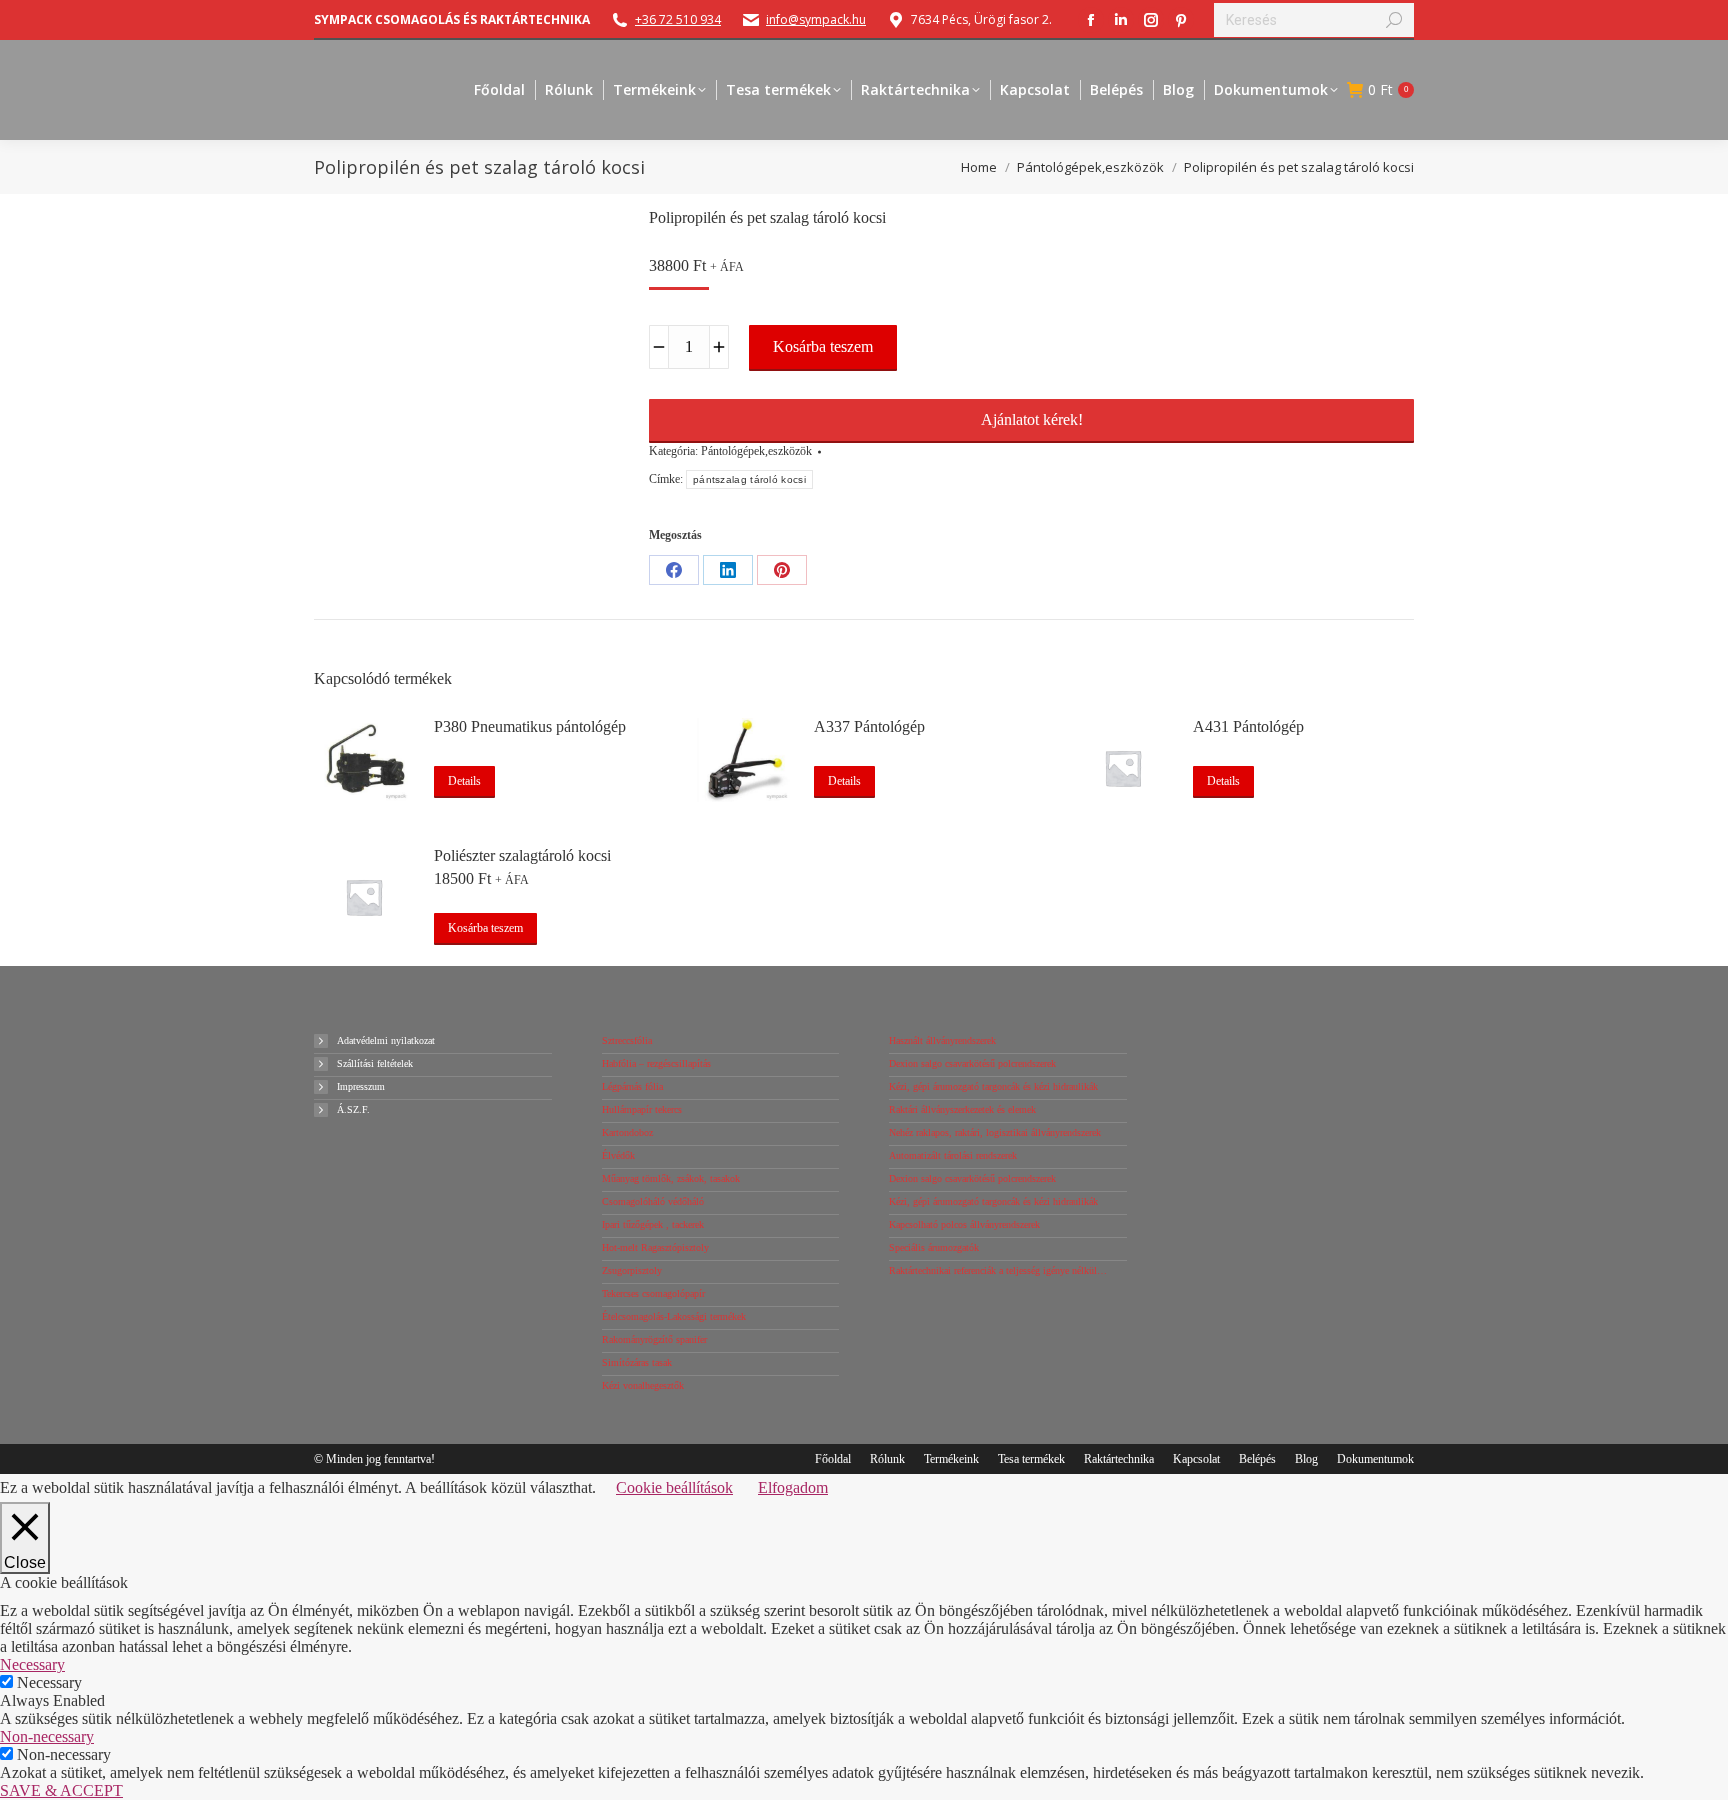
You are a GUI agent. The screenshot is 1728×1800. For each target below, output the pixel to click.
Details (464, 781)
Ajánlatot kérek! (1032, 419)
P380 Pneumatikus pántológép (530, 726)
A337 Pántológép (869, 726)
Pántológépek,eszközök (756, 451)
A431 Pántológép (1248, 726)
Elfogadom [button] (793, 1487)
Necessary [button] (32, 1664)
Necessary (49, 1682)
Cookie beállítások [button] (674, 1487)
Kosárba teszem (823, 346)
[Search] (1394, 20)
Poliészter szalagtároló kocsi (522, 855)
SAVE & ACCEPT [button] (61, 1790)
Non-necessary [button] (47, 1736)
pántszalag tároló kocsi (749, 479)
